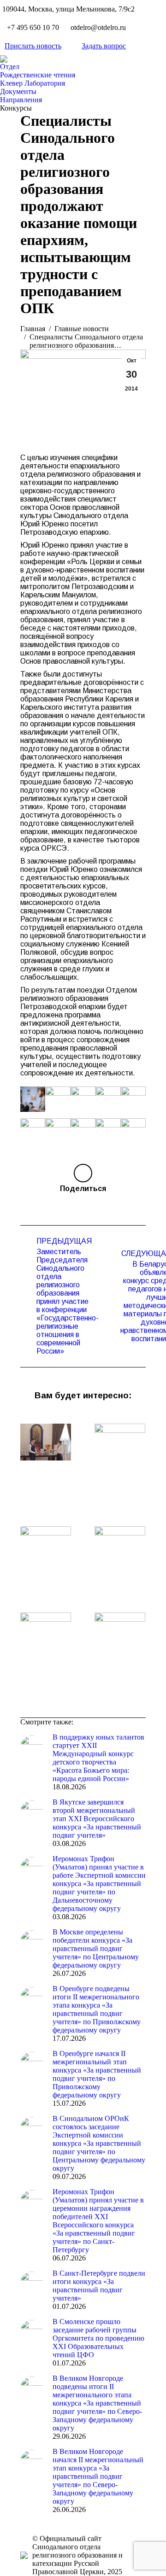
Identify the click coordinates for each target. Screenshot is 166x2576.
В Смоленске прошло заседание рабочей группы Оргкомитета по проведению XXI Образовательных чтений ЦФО (98, 2338)
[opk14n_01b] (133, 1131)
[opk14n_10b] (108, 1099)
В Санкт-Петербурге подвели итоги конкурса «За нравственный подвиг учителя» (99, 2286)
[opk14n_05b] (108, 1131)
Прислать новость (33, 46)
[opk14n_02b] (33, 1099)
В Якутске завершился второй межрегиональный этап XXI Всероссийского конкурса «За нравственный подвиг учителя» (97, 1819)
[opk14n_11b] (83, 1099)
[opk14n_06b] (83, 1131)
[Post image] (46, 1442)
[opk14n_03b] (58, 1099)
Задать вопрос (104, 46)
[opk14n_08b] (33, 1131)
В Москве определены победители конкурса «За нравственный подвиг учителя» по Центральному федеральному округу (96, 1948)
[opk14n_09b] (133, 1099)
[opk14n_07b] (58, 1131)
